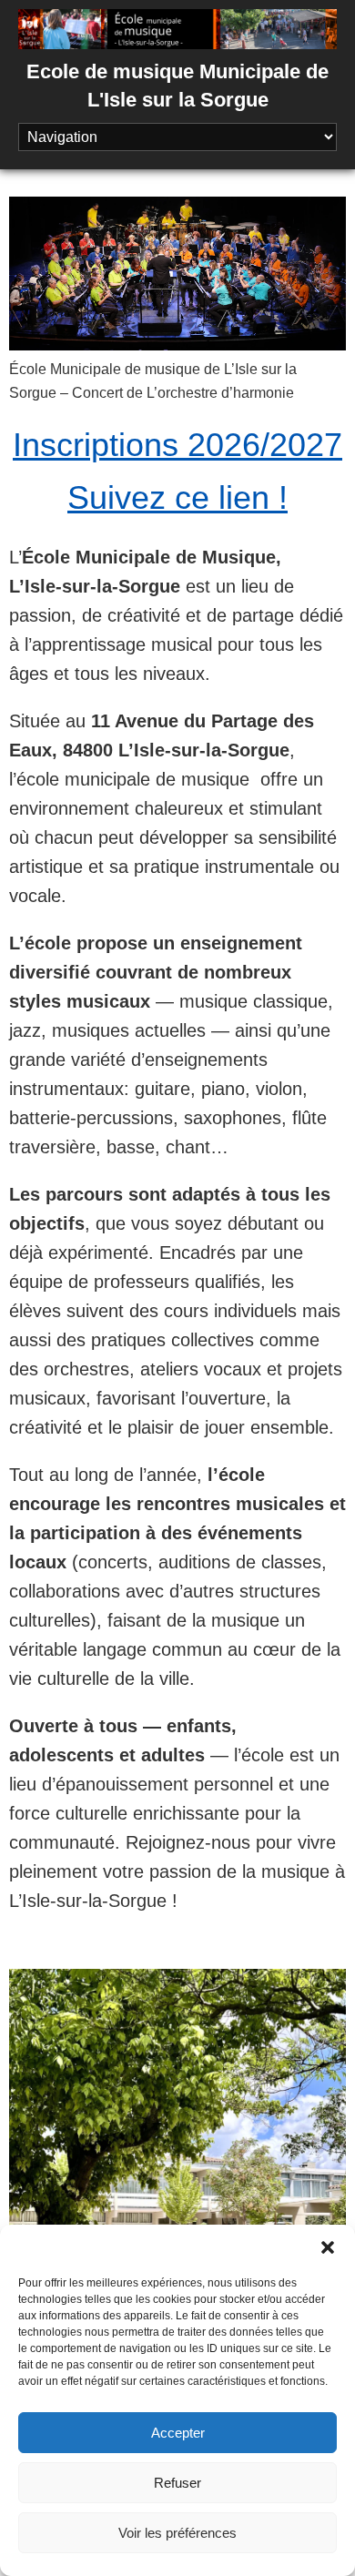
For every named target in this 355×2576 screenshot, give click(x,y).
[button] (328, 2247)
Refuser (177, 2483)
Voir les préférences (177, 2533)
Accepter (178, 2433)
